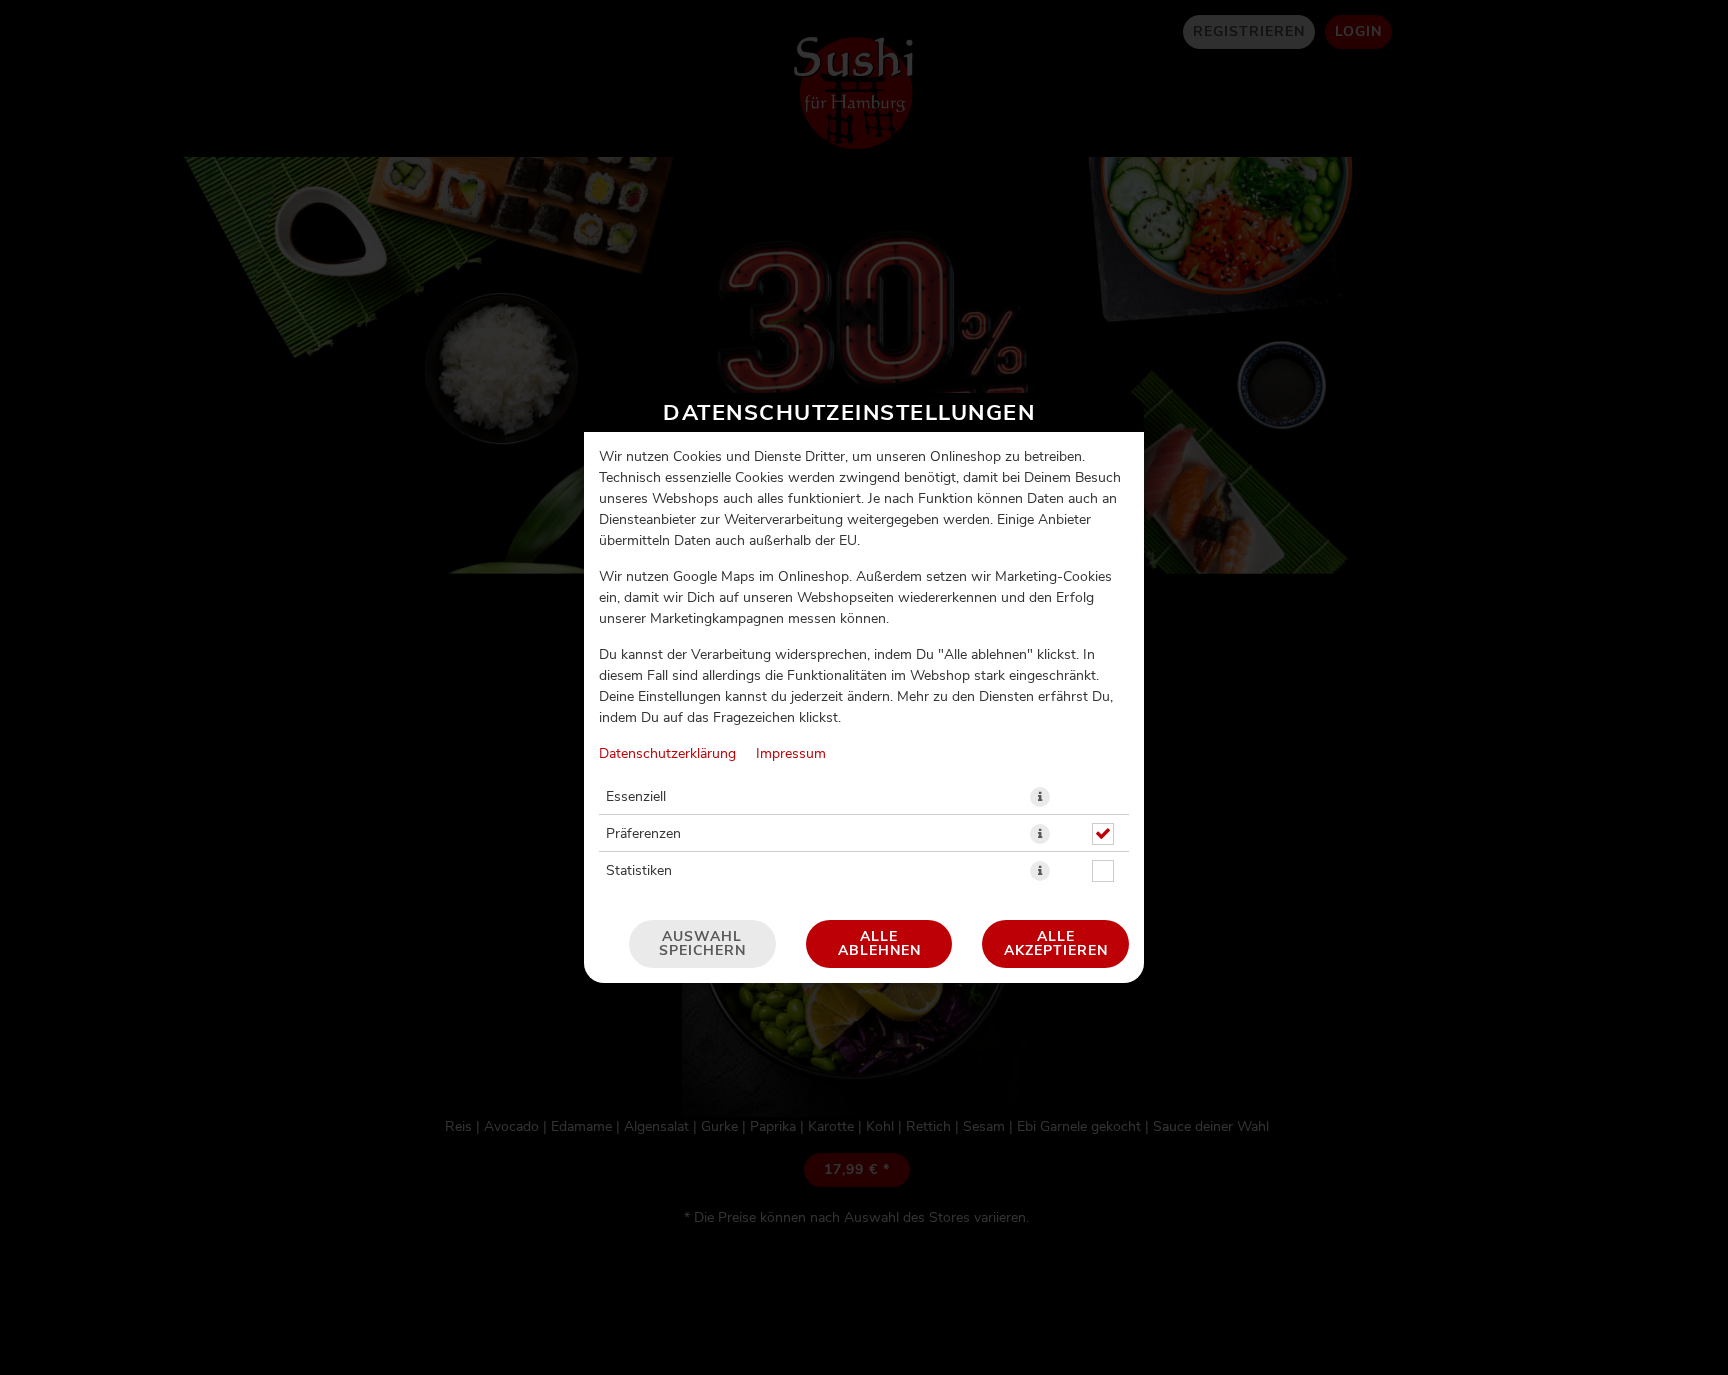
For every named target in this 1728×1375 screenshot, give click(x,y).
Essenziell (636, 797)
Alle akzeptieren (1056, 944)
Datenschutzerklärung (667, 754)
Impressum (791, 754)
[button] (1040, 797)
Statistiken (639, 871)
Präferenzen (643, 834)
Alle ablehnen (879, 944)
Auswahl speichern (702, 944)
